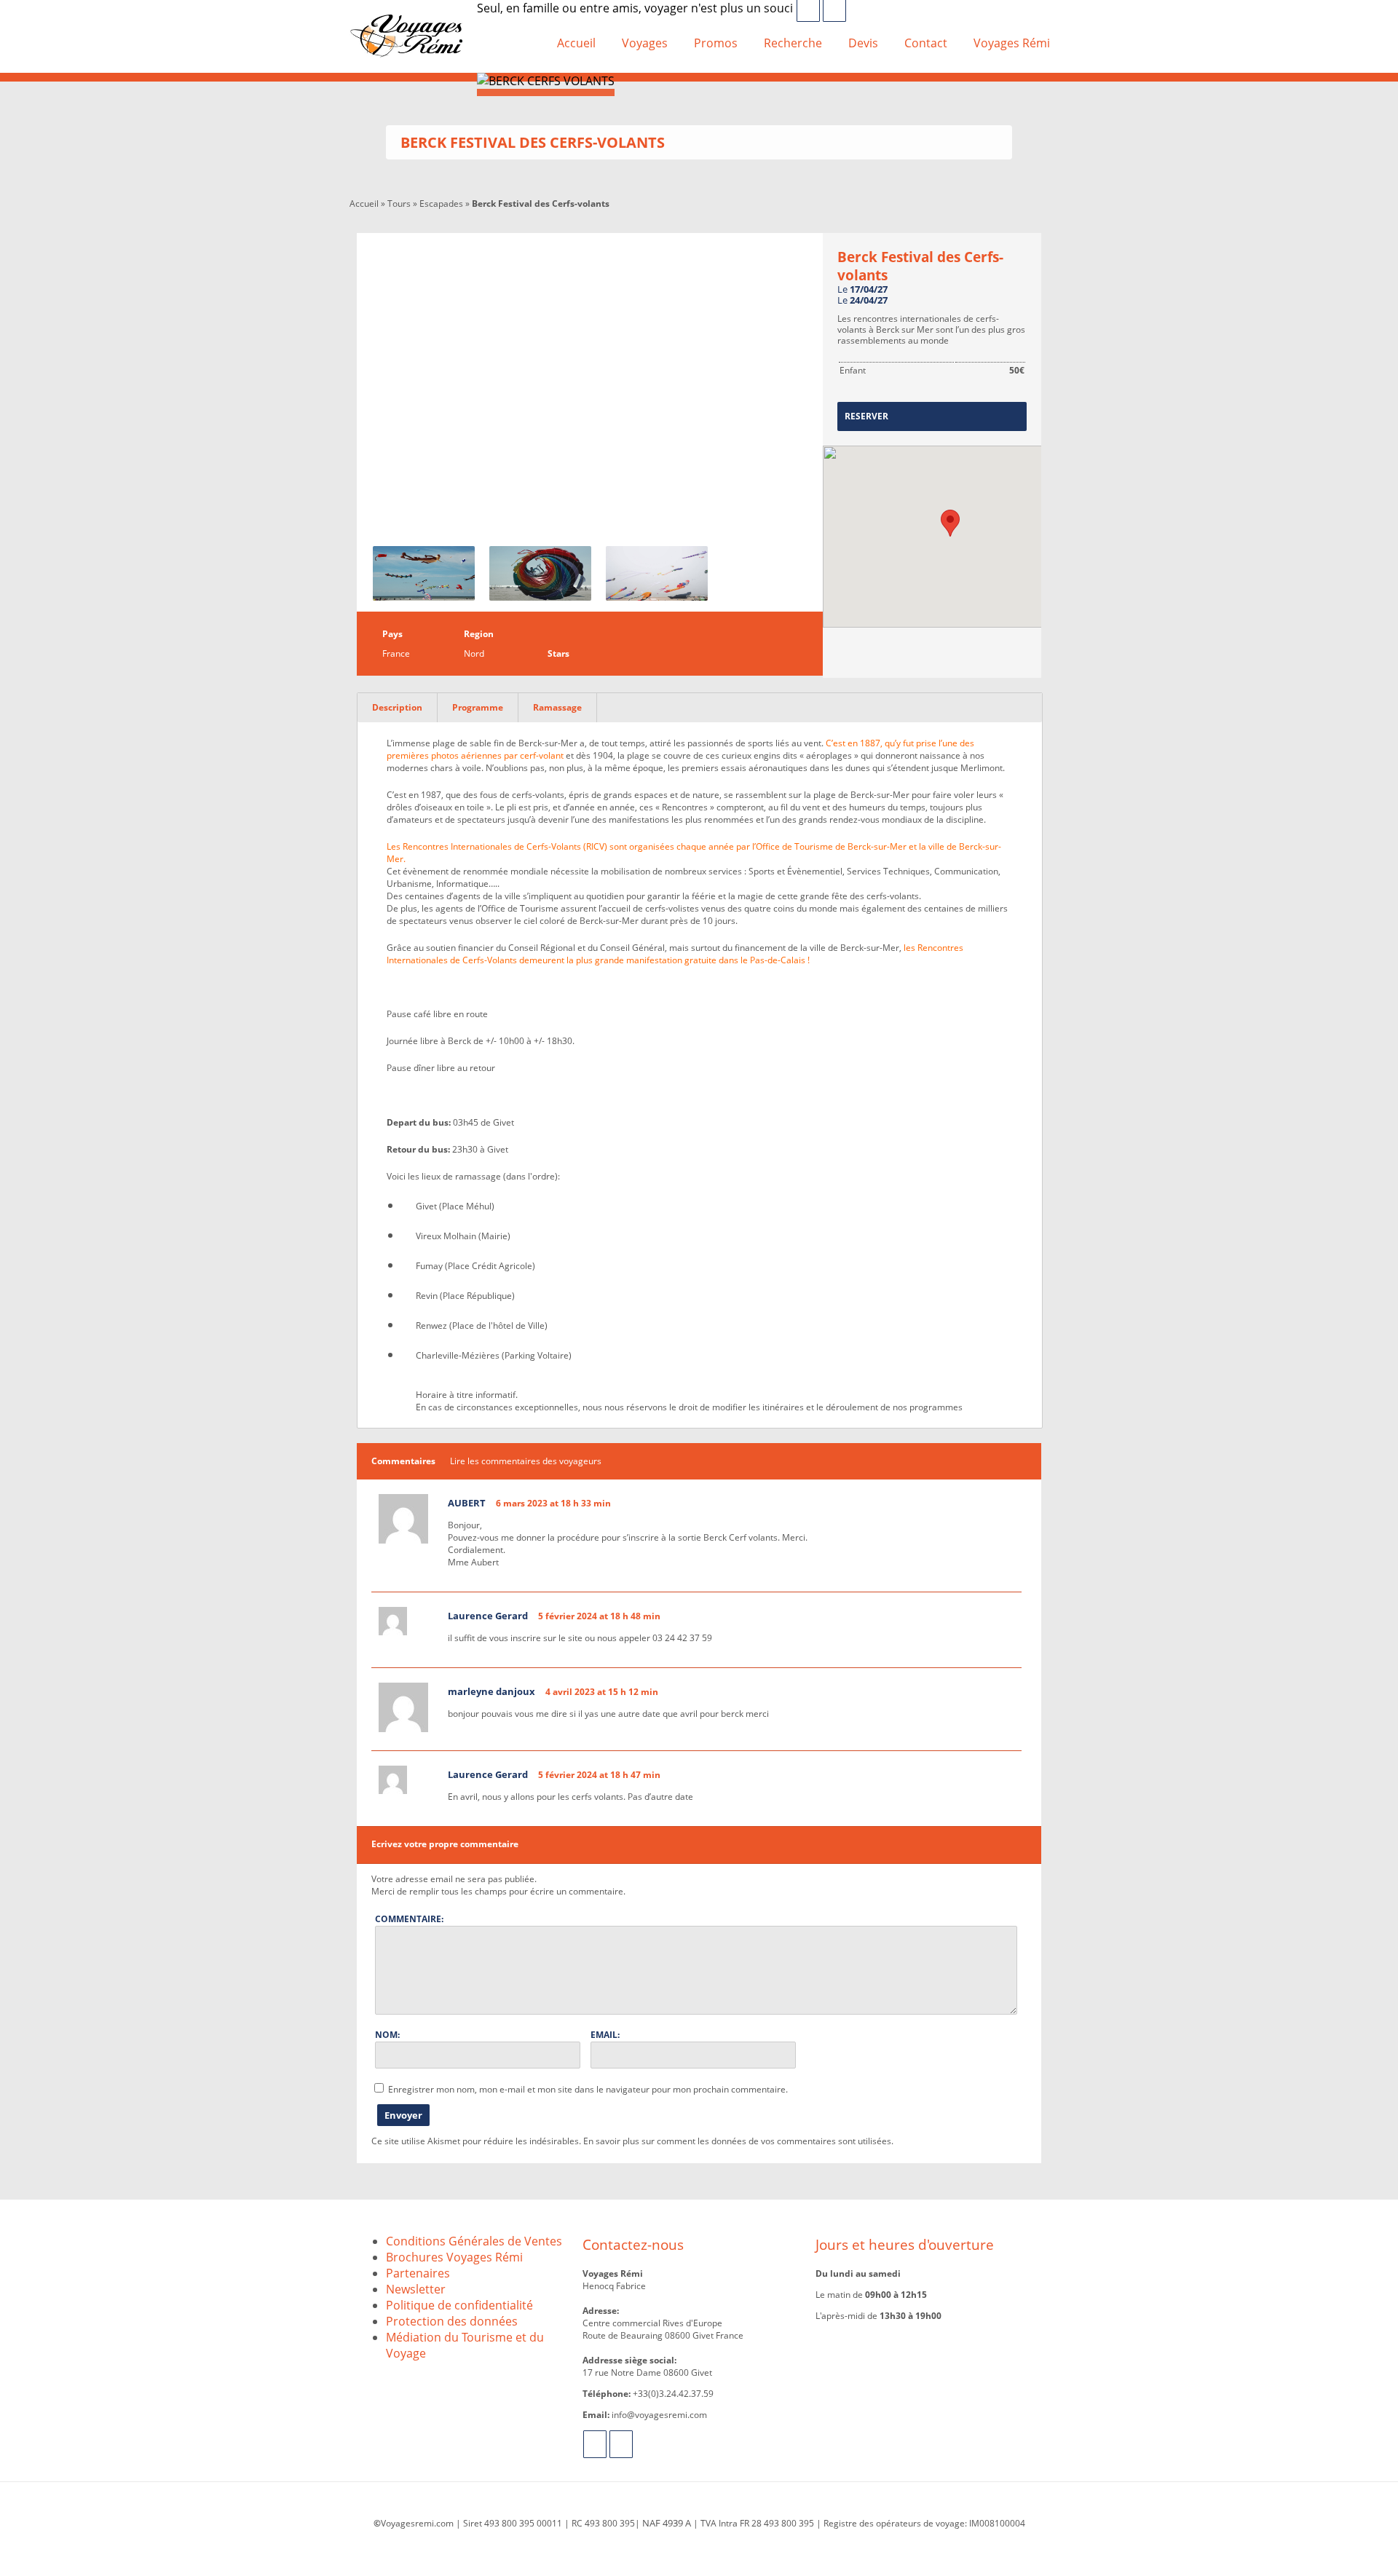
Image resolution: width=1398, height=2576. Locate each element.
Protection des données (452, 2321)
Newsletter (416, 2289)
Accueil (576, 43)
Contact (926, 43)
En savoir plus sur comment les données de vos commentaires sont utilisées (737, 2141)
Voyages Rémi (1012, 43)
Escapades (441, 204)
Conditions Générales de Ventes (474, 2241)
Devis (863, 43)
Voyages (645, 43)
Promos (716, 43)
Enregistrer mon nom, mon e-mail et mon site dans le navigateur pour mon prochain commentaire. (588, 2089)
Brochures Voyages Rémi (454, 2257)
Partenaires (418, 2273)
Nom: (387, 2035)
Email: (605, 2035)
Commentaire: (409, 1919)
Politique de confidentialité (459, 2305)
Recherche (793, 43)
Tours (399, 204)
